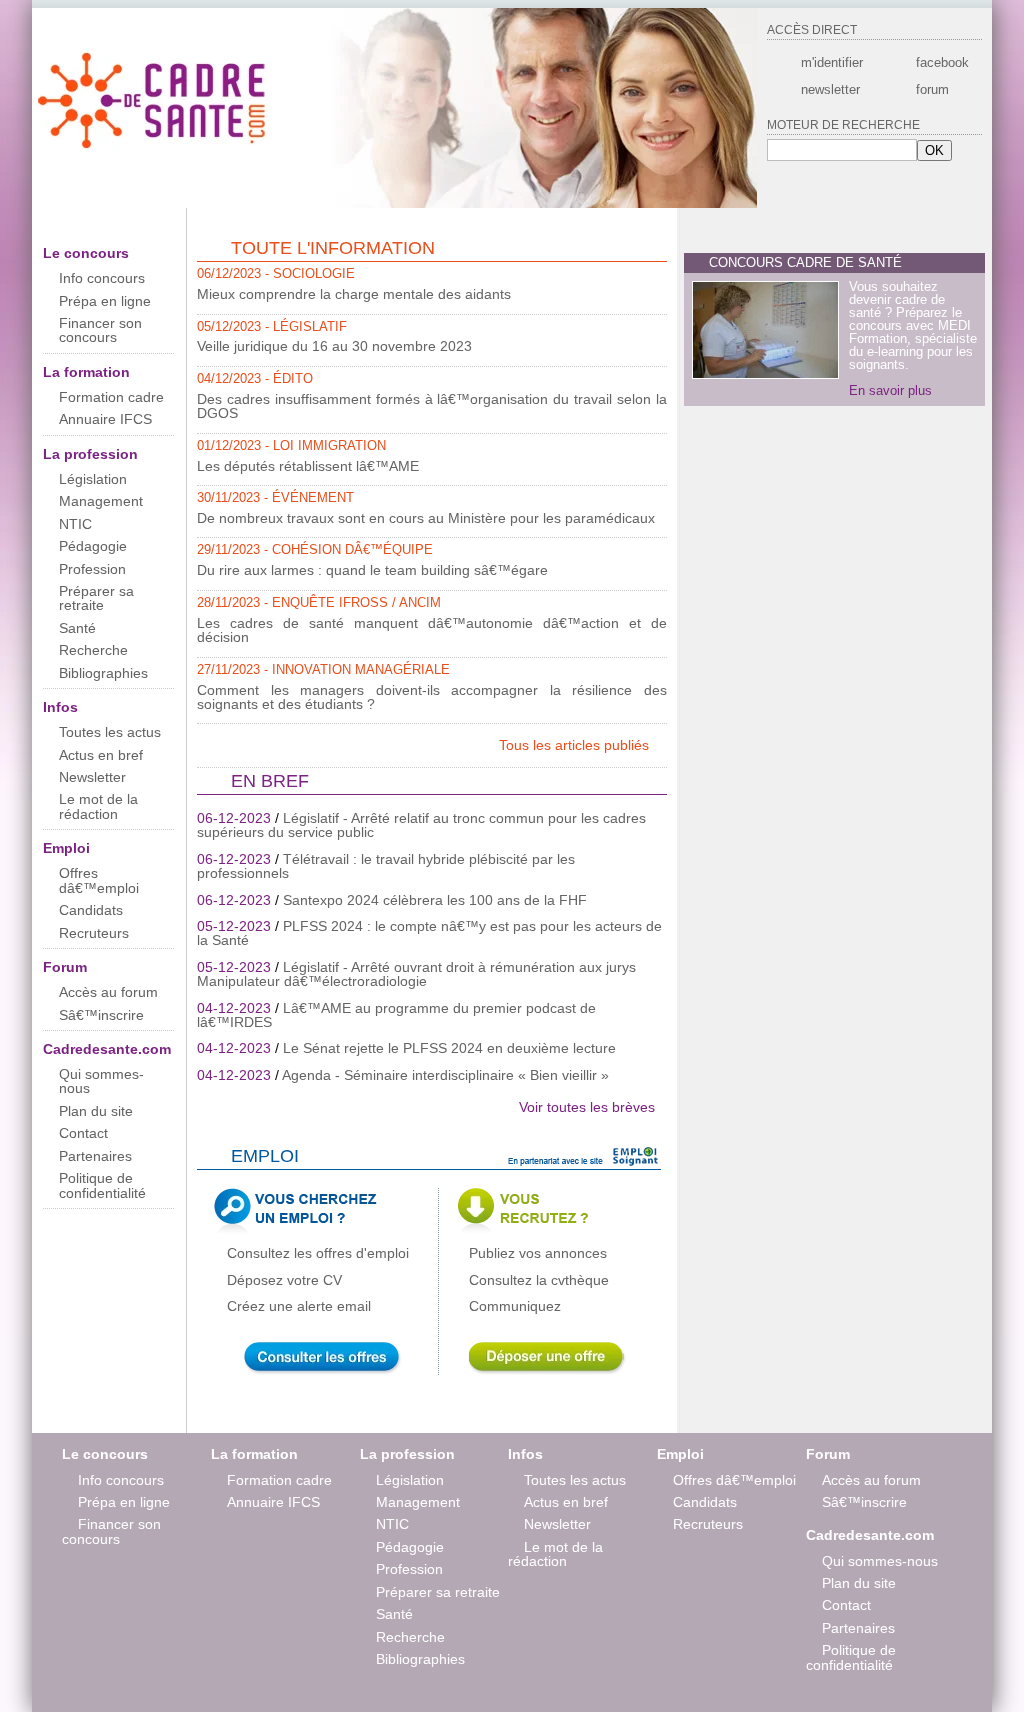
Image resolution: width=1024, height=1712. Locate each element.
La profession (90, 454)
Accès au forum (108, 992)
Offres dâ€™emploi (99, 880)
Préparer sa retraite (96, 598)
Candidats (91, 910)
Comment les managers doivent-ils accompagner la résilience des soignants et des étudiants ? (432, 697)
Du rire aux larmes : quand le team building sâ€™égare (372, 570)
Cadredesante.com (107, 1049)
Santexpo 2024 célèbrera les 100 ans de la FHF (435, 900)
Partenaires (95, 1156)
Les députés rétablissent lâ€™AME (308, 466)
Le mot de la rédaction (98, 806)
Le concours (86, 253)
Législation (93, 479)
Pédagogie (93, 546)
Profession (92, 569)
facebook (941, 62)
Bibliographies (103, 673)
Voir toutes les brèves (587, 1107)
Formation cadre (111, 397)
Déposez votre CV (284, 1280)
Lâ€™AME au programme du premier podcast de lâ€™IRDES (396, 1015)
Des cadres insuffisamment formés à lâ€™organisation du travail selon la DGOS (432, 406)
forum (932, 89)
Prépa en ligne (105, 301)
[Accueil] (154, 148)
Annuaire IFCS (105, 419)
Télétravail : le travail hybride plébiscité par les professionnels (386, 866)
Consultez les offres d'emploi (318, 1253)
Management (101, 501)
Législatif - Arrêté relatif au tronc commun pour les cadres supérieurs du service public (421, 825)
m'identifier (832, 62)
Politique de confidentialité (102, 1185)
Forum (65, 967)
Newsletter (92, 777)
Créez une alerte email (299, 1306)
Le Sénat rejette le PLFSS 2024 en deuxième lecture (449, 1048)
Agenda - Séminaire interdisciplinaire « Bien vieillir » (445, 1075)
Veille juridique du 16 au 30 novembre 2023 (334, 346)
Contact (83, 1133)
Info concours (102, 278)
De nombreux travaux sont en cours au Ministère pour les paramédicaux (426, 518)
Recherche (93, 650)
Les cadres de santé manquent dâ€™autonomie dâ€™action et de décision (432, 630)
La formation (86, 372)
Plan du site (96, 1111)
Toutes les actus (110, 732)
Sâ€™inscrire (101, 1015)
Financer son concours (100, 330)
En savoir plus (890, 390)
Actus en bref (101, 755)
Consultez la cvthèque (539, 1280)
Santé (77, 628)
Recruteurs (94, 933)
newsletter (830, 89)
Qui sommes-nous (101, 1081)
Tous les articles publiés (576, 745)
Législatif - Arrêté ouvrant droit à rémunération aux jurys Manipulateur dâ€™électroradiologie (416, 974)
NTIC (75, 524)
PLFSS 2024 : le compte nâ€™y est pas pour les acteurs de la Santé (429, 933)
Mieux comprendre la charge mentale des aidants (354, 294)
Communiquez (515, 1306)
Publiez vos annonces (538, 1253)
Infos (60, 707)
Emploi (66, 848)
